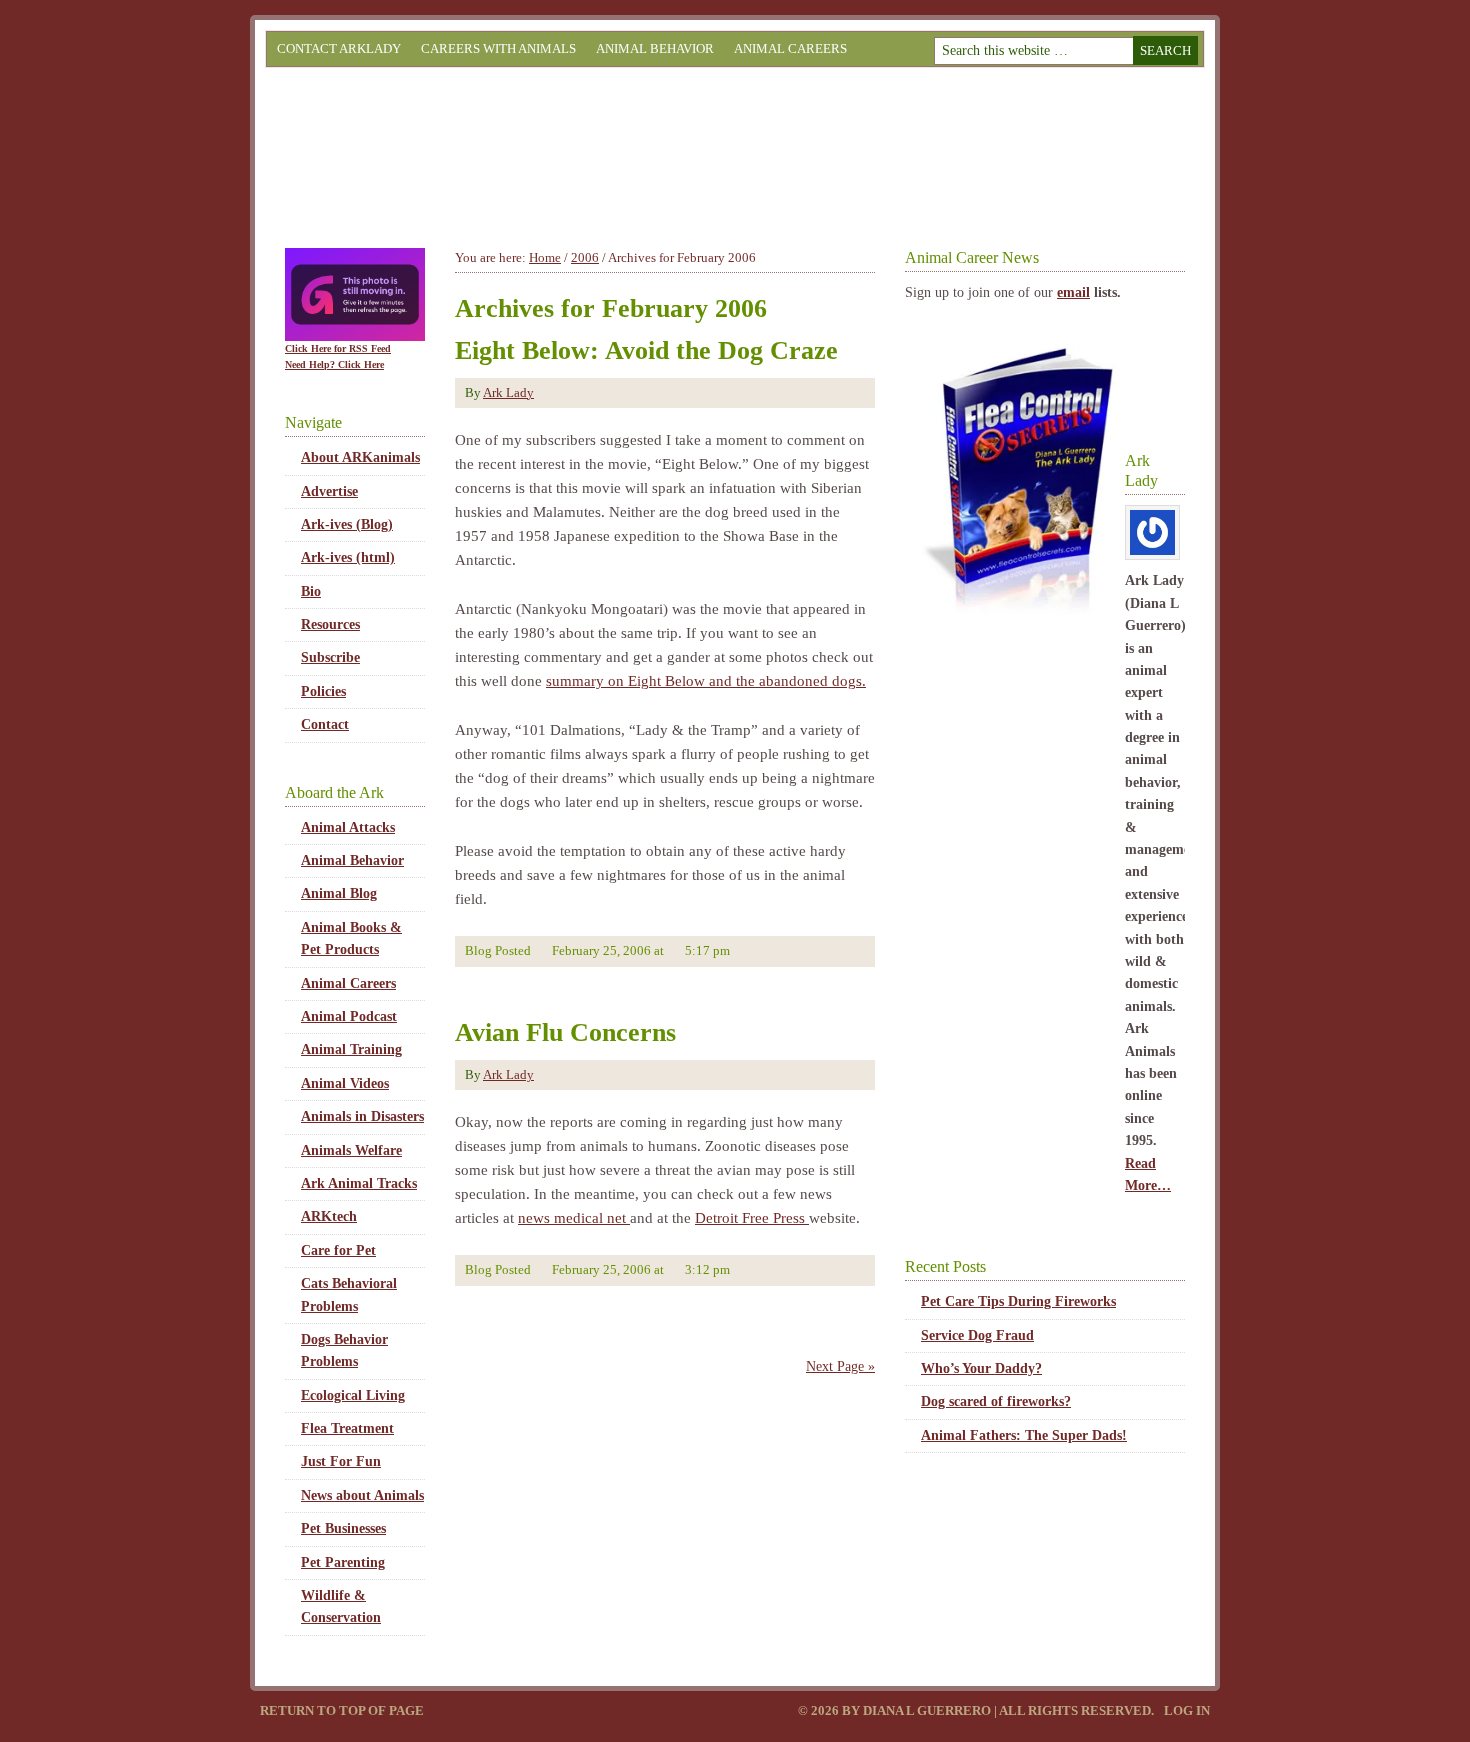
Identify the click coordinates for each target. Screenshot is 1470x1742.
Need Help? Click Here (334, 364)
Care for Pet (338, 1250)
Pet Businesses (343, 1528)
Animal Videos (345, 1083)
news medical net (574, 1218)
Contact (325, 724)
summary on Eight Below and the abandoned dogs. (706, 681)
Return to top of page (342, 1710)
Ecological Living (353, 1395)
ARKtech (329, 1216)
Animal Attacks (348, 827)
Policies (323, 691)
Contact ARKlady (339, 48)
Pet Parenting (343, 1562)
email (1073, 292)
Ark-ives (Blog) (347, 524)
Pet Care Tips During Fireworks (1018, 1301)
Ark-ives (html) (348, 557)
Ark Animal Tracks (359, 1183)
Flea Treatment (347, 1428)
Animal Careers (790, 48)
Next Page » (840, 1366)
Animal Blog (339, 893)
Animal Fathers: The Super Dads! (1024, 1435)
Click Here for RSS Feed (338, 348)
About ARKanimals (360, 457)
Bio (311, 591)
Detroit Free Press (752, 1218)
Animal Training (351, 1049)
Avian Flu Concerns (565, 1032)
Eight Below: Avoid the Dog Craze (646, 350)
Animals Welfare (351, 1150)
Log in (1187, 1710)
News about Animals (362, 1495)
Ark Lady (508, 392)
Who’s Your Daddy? (981, 1368)
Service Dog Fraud (977, 1335)
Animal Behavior (655, 48)
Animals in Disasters (362, 1116)
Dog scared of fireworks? (996, 1401)
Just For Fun (341, 1461)
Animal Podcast (349, 1016)
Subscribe (330, 657)
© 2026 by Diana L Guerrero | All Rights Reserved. (977, 1710)
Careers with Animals (498, 48)
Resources (330, 624)
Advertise (329, 491)
